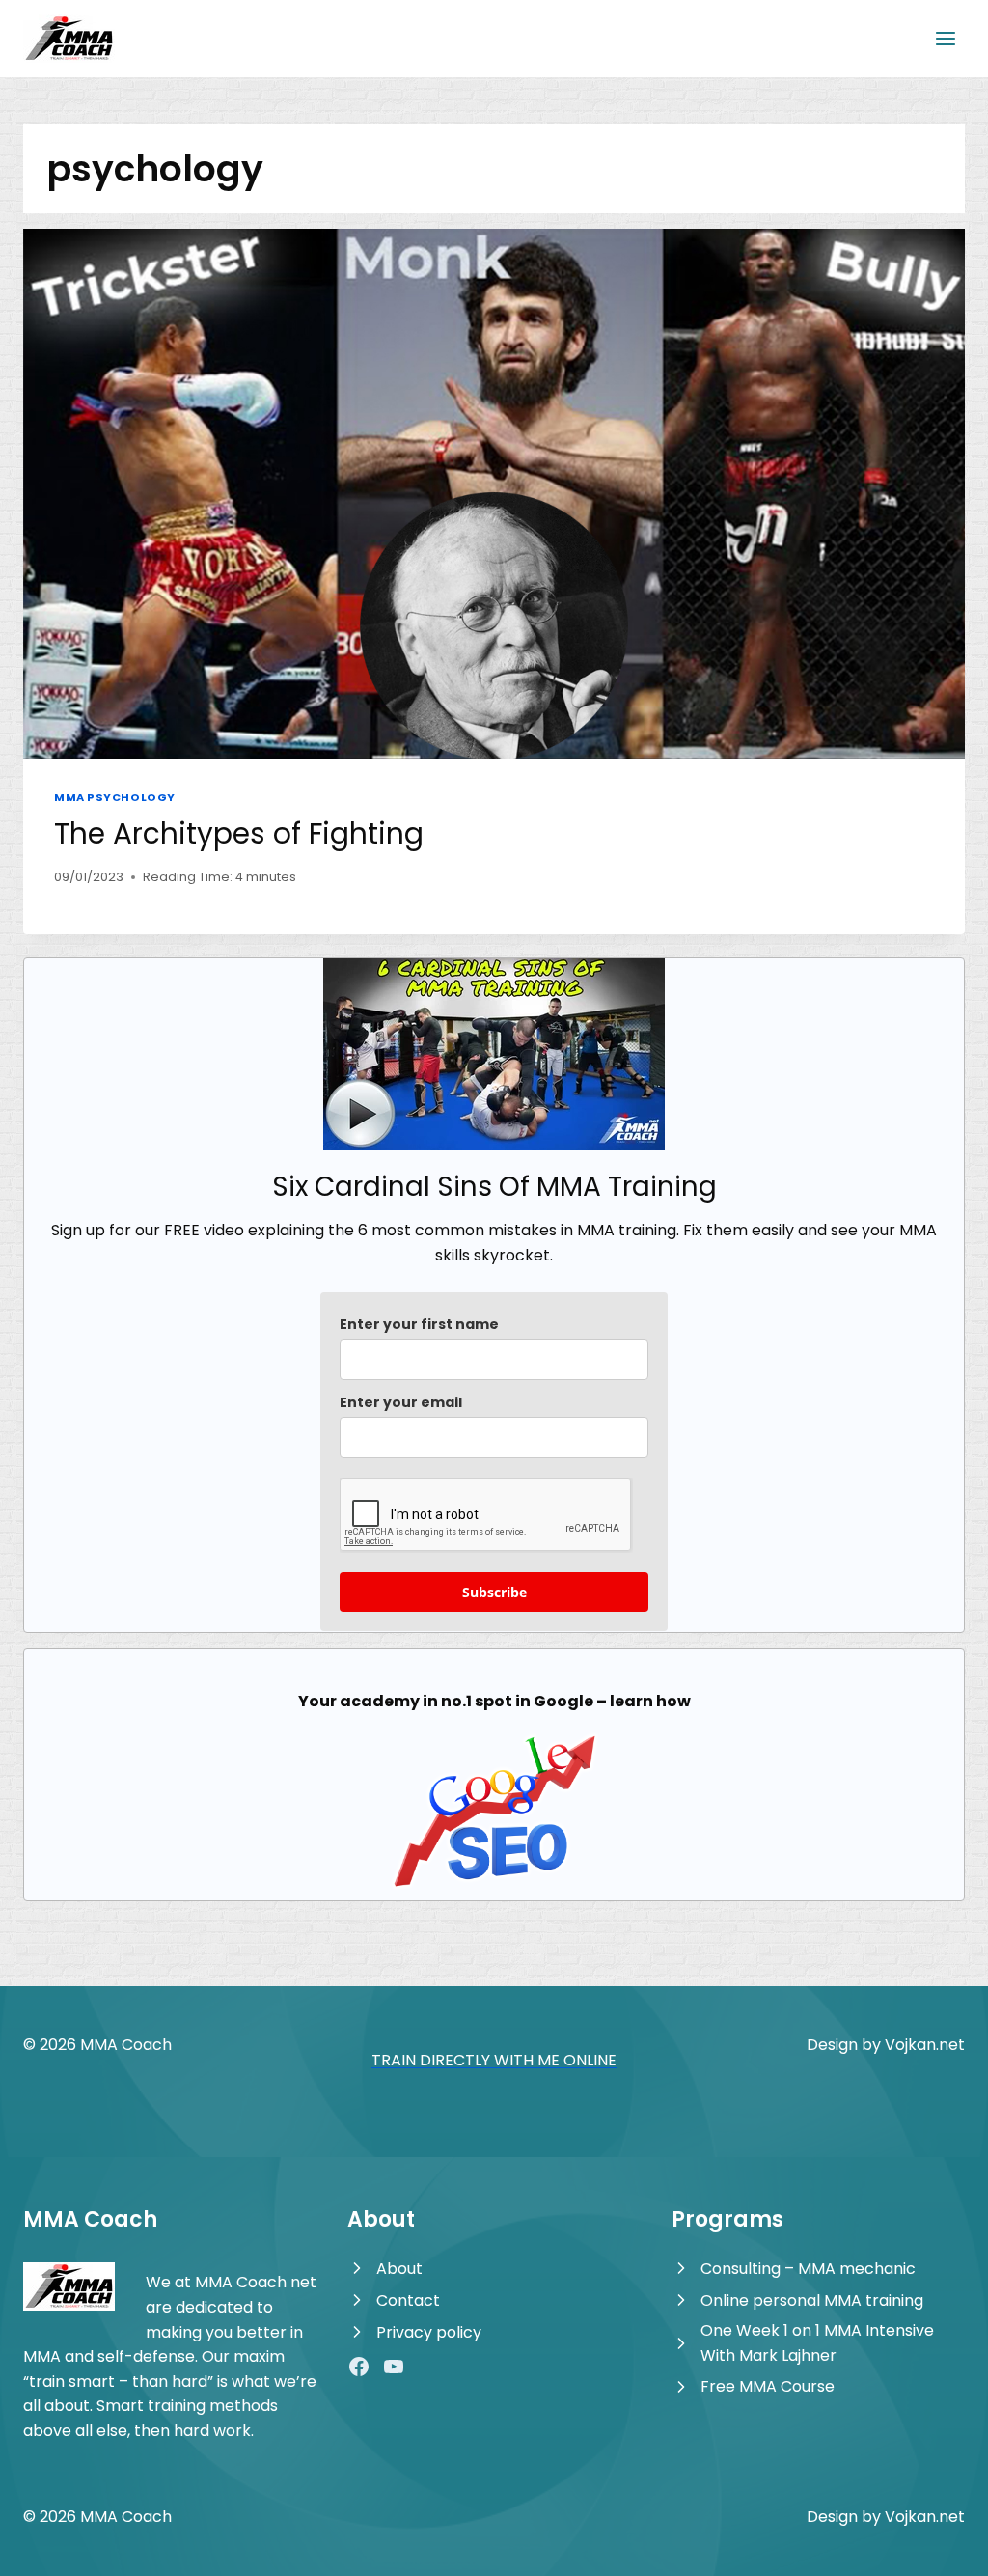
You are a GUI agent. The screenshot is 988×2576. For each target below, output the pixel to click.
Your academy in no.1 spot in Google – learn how (494, 1701)
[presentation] (494, 494)
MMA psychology (115, 797)
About (399, 2269)
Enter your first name (419, 1324)
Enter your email (401, 1402)
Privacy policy (429, 2332)
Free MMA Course (768, 2386)
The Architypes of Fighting (239, 833)
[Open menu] (945, 38)
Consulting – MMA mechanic (808, 2269)
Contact (408, 2300)
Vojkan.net (925, 2045)
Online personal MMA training (812, 2300)
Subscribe (494, 1592)
